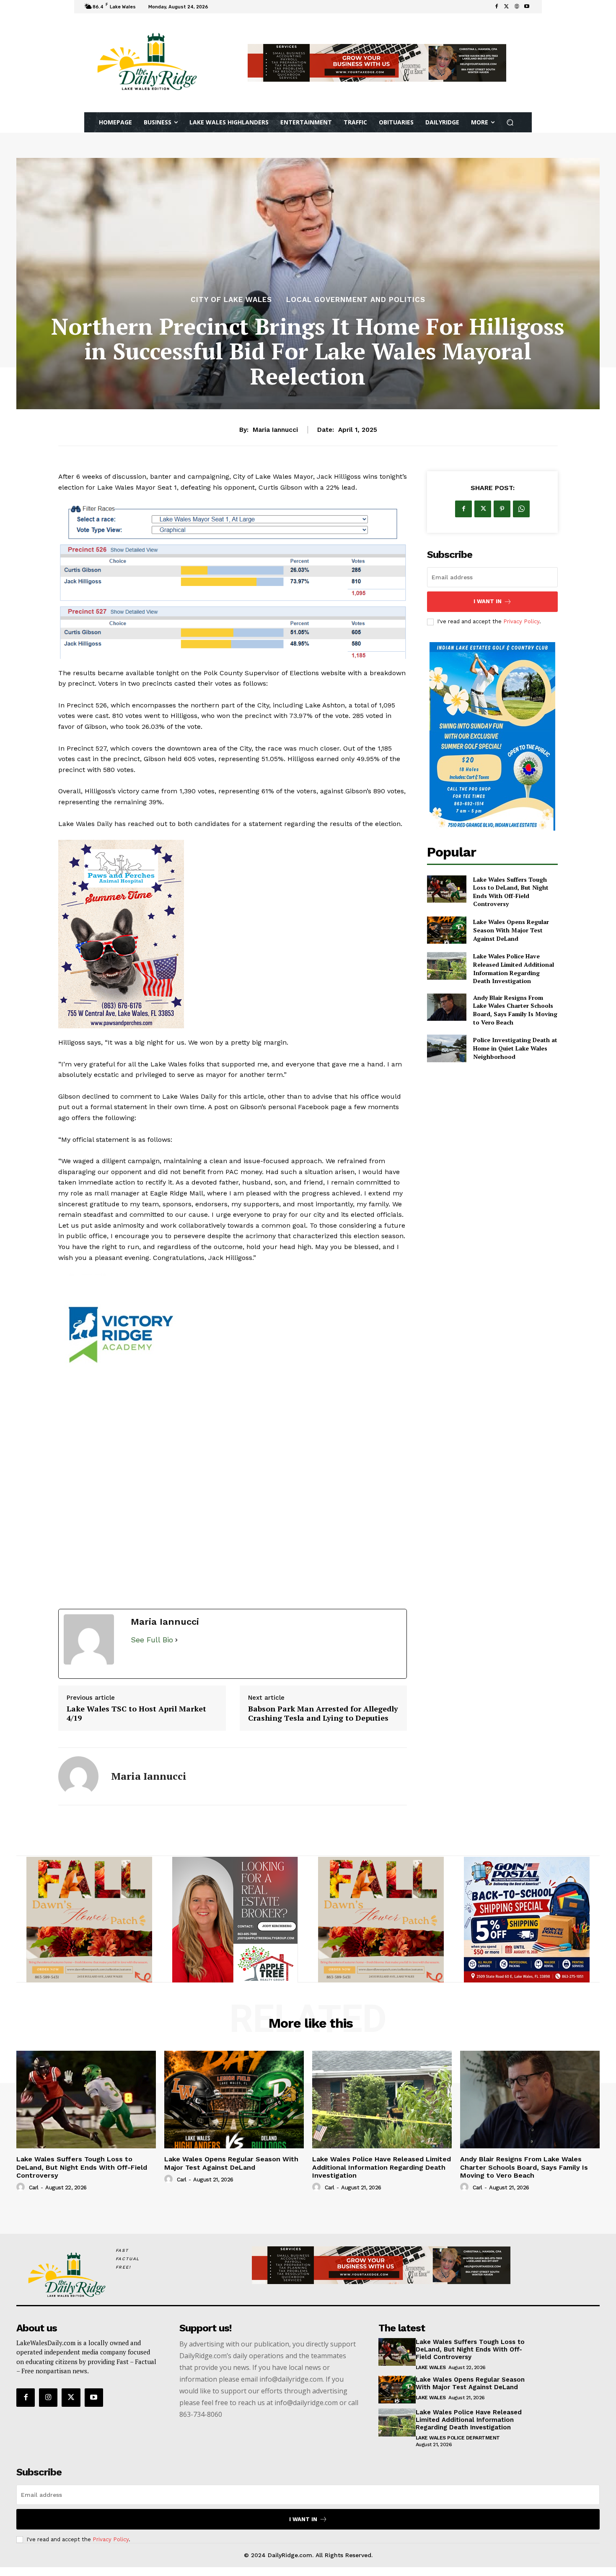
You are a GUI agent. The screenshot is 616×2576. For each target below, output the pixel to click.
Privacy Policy (521, 621)
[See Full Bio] (176, 1649)
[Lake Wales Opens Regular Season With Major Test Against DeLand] (446, 930)
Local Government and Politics (356, 300)
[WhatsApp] (521, 509)
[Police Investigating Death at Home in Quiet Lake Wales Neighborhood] (446, 1048)
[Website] (517, 7)
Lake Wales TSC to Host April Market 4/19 (136, 1722)
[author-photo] (22, 2196)
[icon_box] (222, 8)
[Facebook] (497, 7)
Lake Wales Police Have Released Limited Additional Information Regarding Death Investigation (514, 968)
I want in (488, 601)
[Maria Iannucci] (78, 1785)
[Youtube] (527, 7)
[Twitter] (507, 7)
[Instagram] (48, 2406)
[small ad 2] (381, 1928)
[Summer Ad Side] (233, 934)
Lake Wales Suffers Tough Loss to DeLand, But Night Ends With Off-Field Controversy (511, 892)
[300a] (235, 1928)
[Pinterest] (502, 509)
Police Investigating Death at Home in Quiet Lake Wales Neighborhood (515, 1048)
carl (34, 2196)
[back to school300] (89, 1928)
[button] (510, 123)
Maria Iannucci (275, 430)
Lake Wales (431, 2376)
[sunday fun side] (492, 736)
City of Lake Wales (231, 300)
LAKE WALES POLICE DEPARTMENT (458, 2447)
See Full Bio (152, 1648)
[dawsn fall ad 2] (233, 1441)
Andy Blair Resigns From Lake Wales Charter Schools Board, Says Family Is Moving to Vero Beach (515, 1010)
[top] (377, 63)
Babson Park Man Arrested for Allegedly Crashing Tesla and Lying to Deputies (323, 1722)
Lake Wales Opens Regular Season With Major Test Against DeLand (511, 930)
